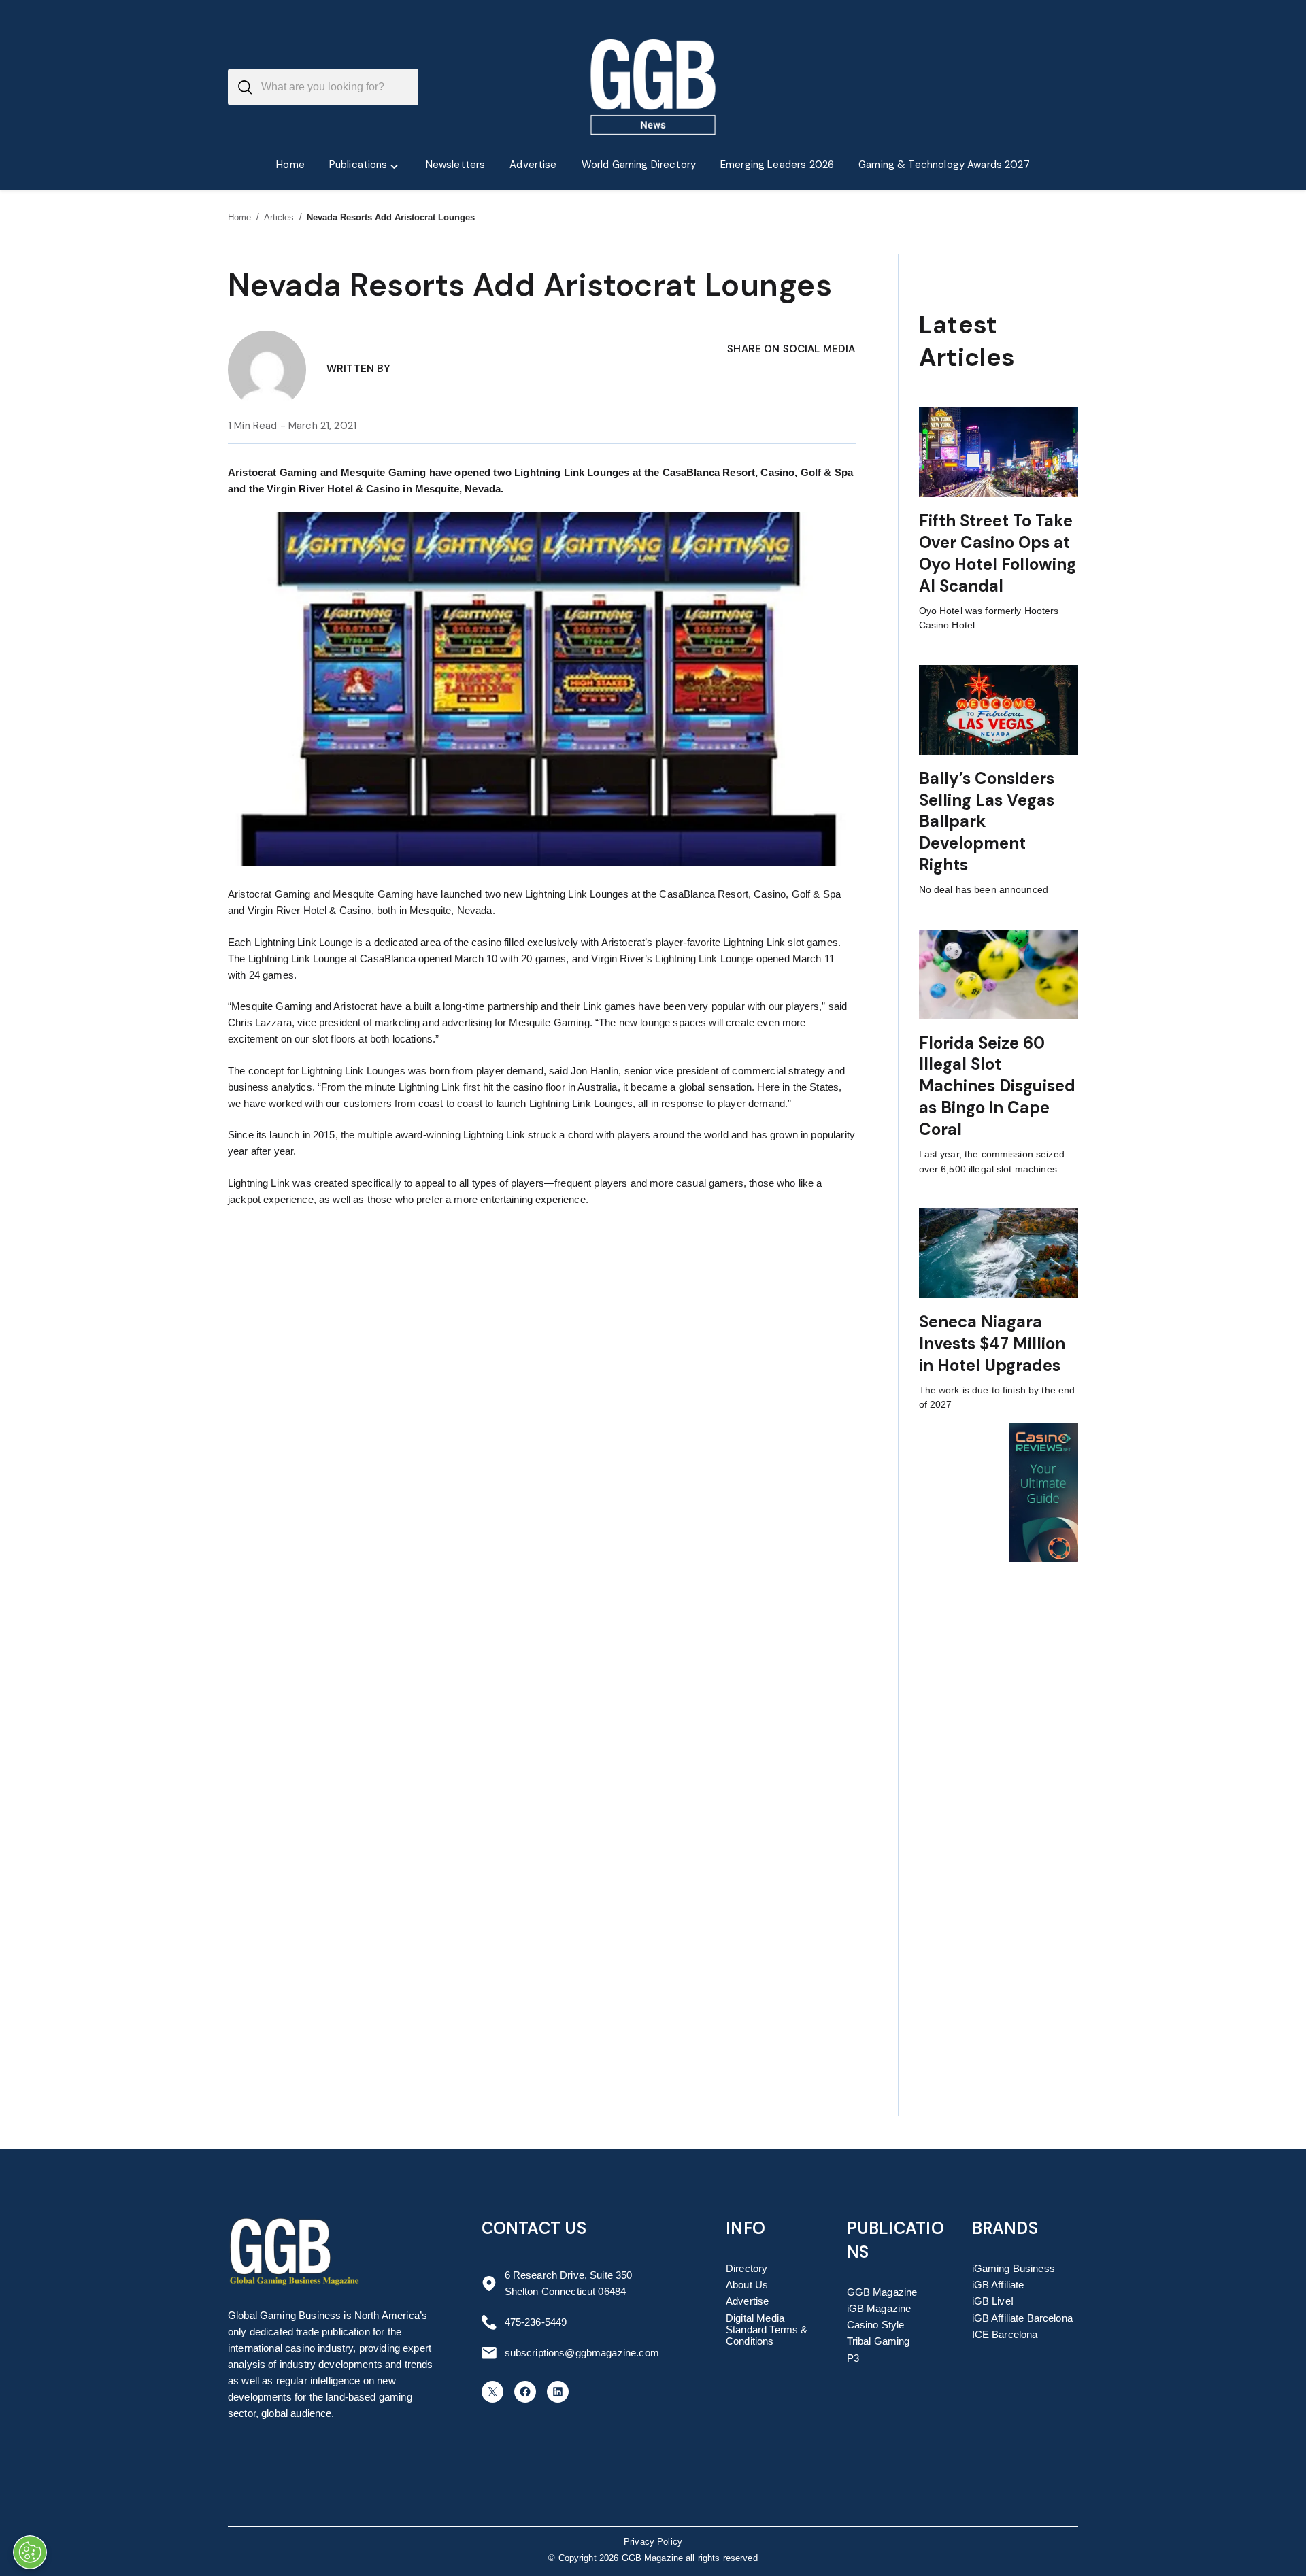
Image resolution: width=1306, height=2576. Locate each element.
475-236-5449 (536, 2322)
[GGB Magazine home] (653, 87)
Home (240, 217)
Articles (279, 217)
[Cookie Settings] (30, 2552)
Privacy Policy (653, 2542)
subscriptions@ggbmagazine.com (582, 2353)
